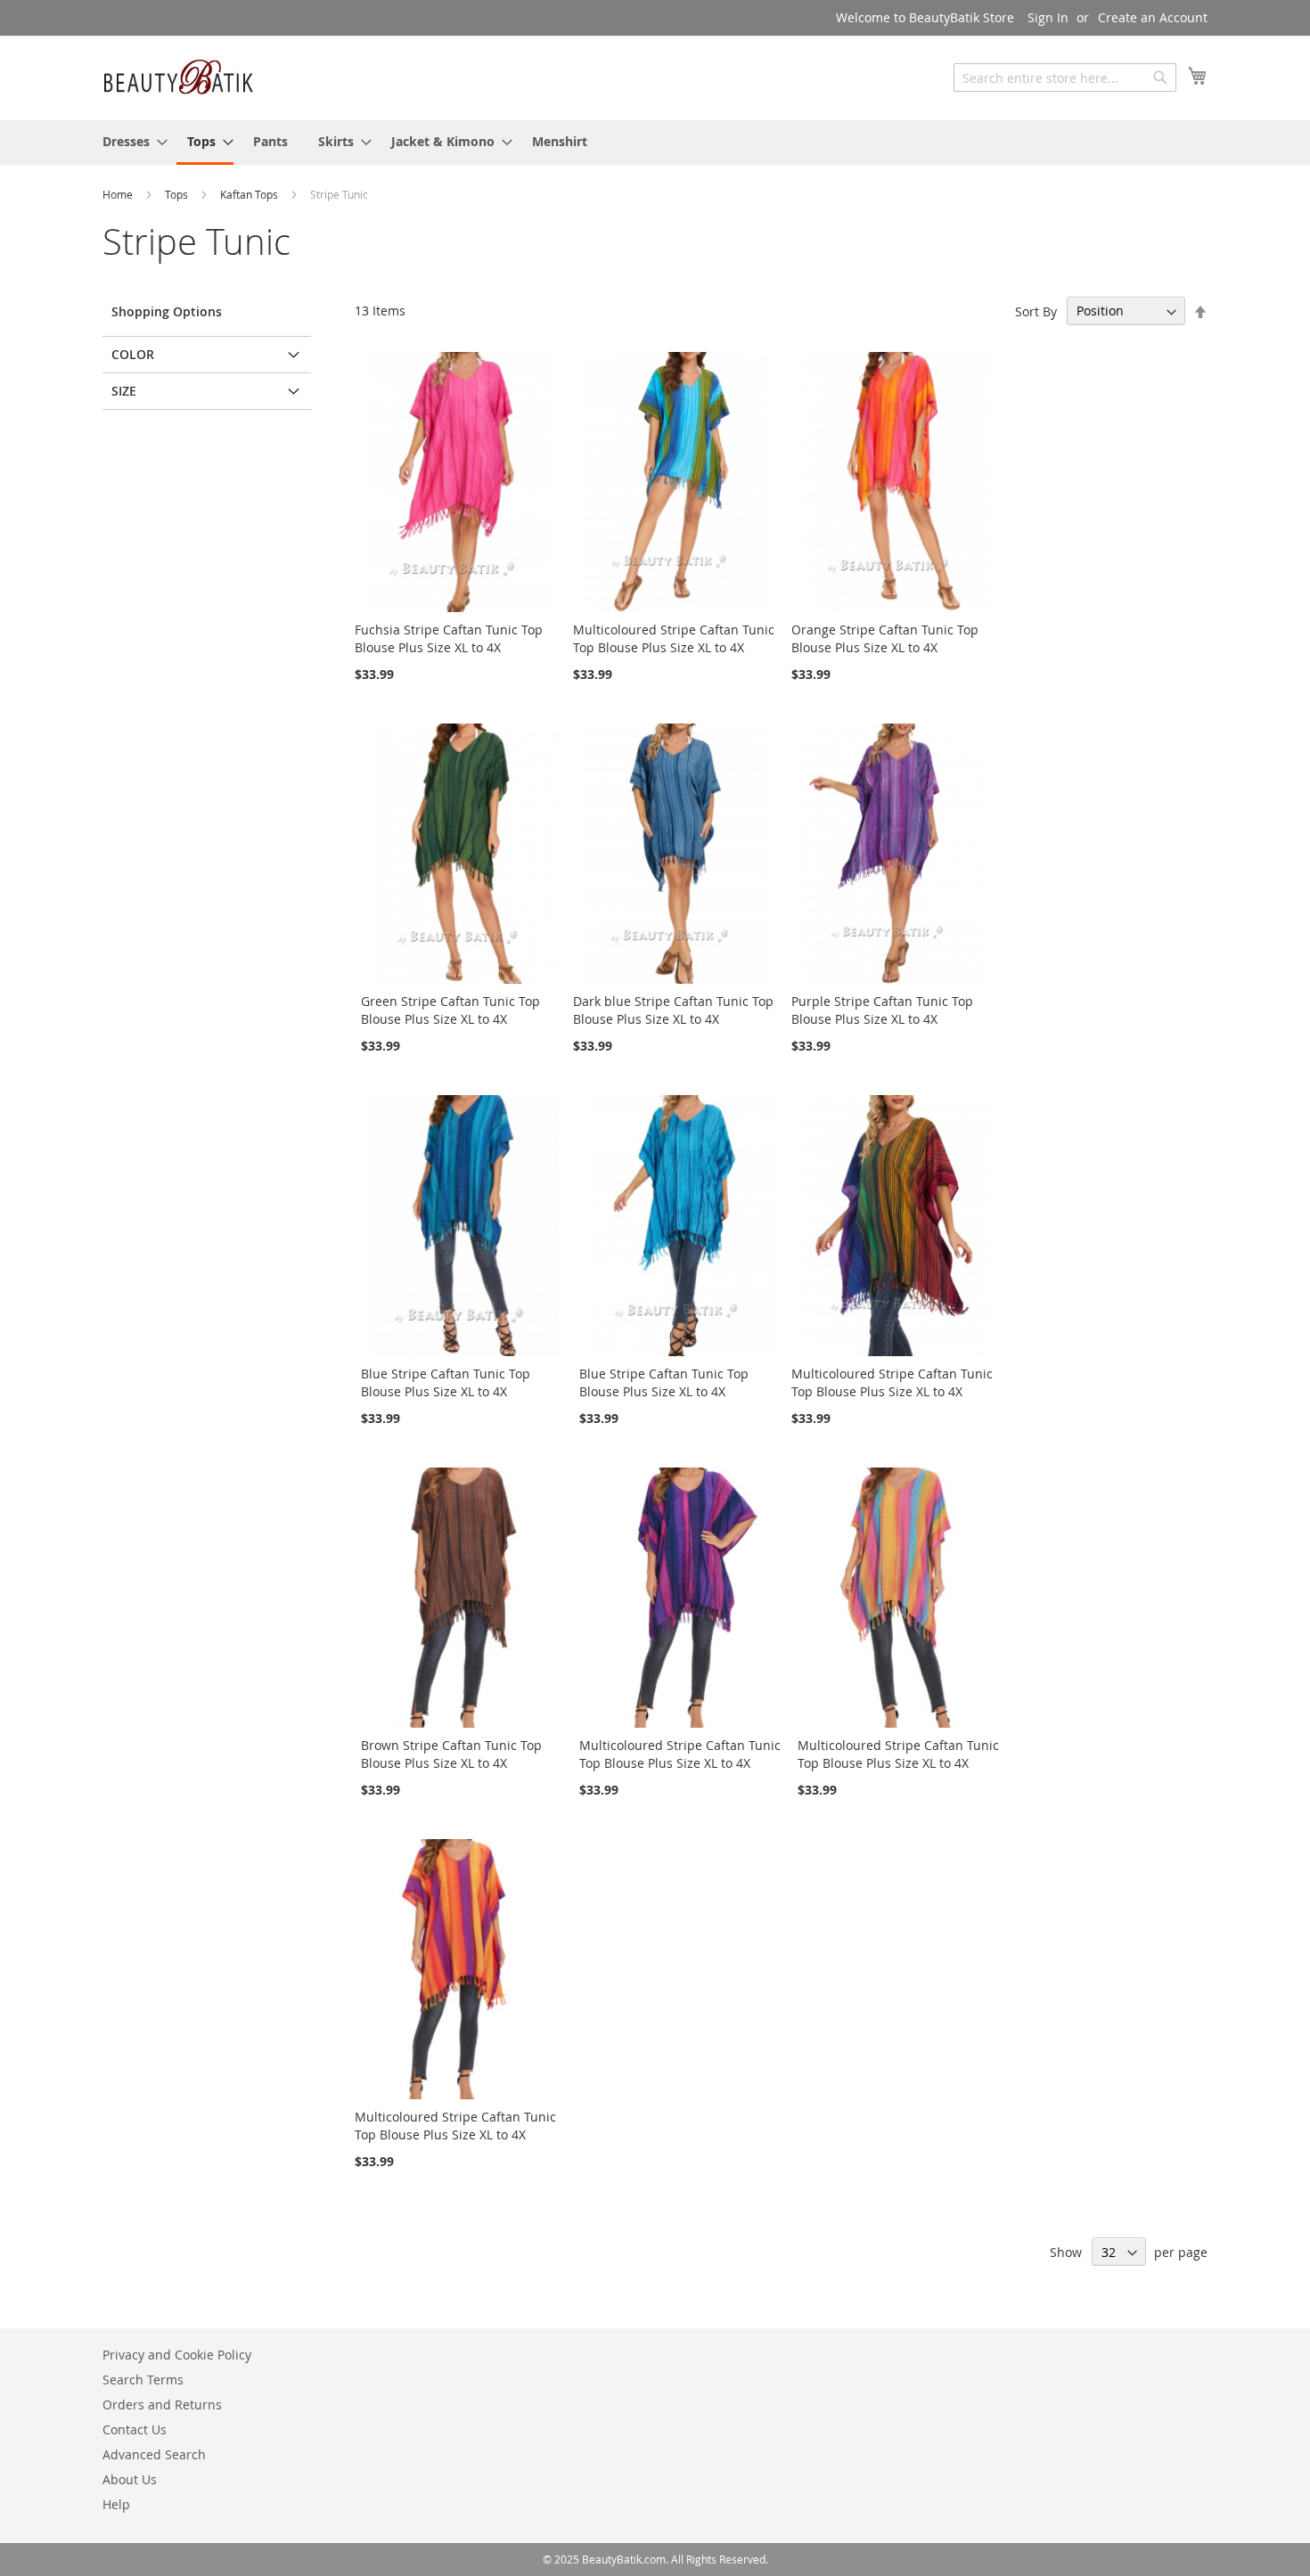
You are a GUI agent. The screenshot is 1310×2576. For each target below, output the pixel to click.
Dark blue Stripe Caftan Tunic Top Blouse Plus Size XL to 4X (673, 1010)
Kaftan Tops (250, 194)
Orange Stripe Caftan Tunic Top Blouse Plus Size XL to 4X (885, 638)
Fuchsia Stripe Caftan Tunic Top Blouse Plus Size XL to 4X (449, 638)
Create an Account (1153, 17)
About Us (130, 2479)
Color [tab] (133, 354)
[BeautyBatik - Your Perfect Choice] (178, 77)
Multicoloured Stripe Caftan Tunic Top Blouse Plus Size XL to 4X (674, 638)
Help (116, 2504)
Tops (178, 194)
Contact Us (135, 2429)
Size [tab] (124, 391)
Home (119, 194)
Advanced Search (154, 2454)
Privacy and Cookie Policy (177, 2355)
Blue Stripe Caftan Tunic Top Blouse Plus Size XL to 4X (446, 1382)
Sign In (1048, 17)
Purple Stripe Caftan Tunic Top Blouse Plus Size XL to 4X (882, 1010)
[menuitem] (130, 141)
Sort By (1036, 311)
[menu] (655, 143)
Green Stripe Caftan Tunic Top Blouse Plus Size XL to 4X (450, 1010)
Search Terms (143, 2380)
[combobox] (1065, 78)
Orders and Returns (162, 2404)
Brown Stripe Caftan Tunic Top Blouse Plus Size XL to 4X (451, 1754)
